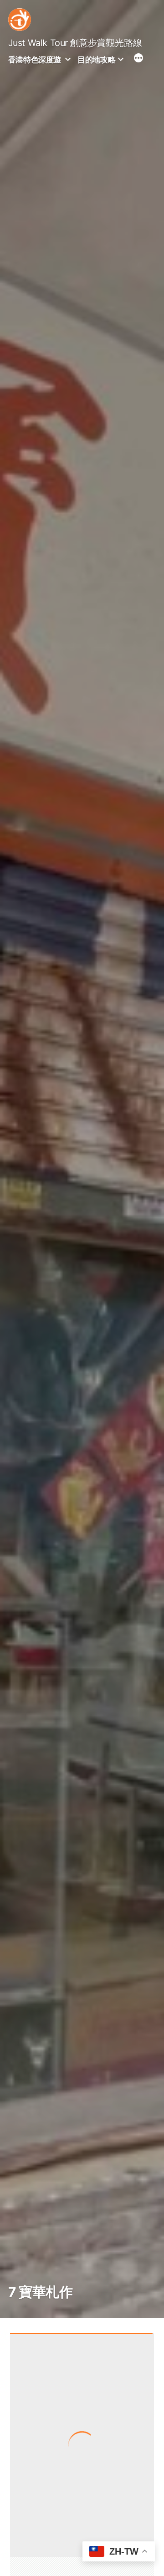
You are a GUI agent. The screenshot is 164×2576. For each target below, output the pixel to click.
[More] (138, 59)
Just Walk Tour (38, 43)
